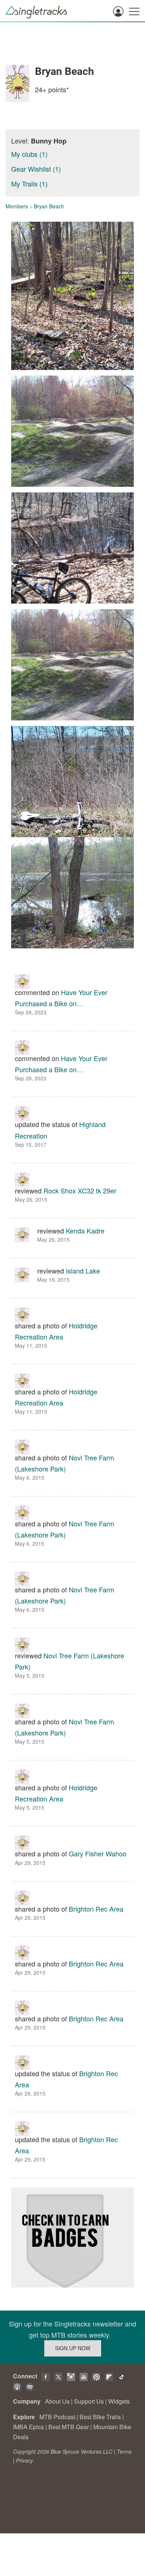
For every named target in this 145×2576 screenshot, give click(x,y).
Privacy (25, 2460)
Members (17, 206)
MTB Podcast (57, 2417)
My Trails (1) (29, 184)
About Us (57, 2401)
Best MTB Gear (69, 2427)
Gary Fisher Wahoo (98, 1853)
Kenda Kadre (85, 1231)
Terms (124, 2451)
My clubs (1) (29, 154)
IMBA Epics (28, 2427)
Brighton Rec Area (96, 1909)
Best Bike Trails (100, 2417)
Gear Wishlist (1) (36, 169)
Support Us (89, 2401)
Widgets (119, 2401)
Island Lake (83, 1271)
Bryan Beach (49, 206)
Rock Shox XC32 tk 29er (80, 1190)
